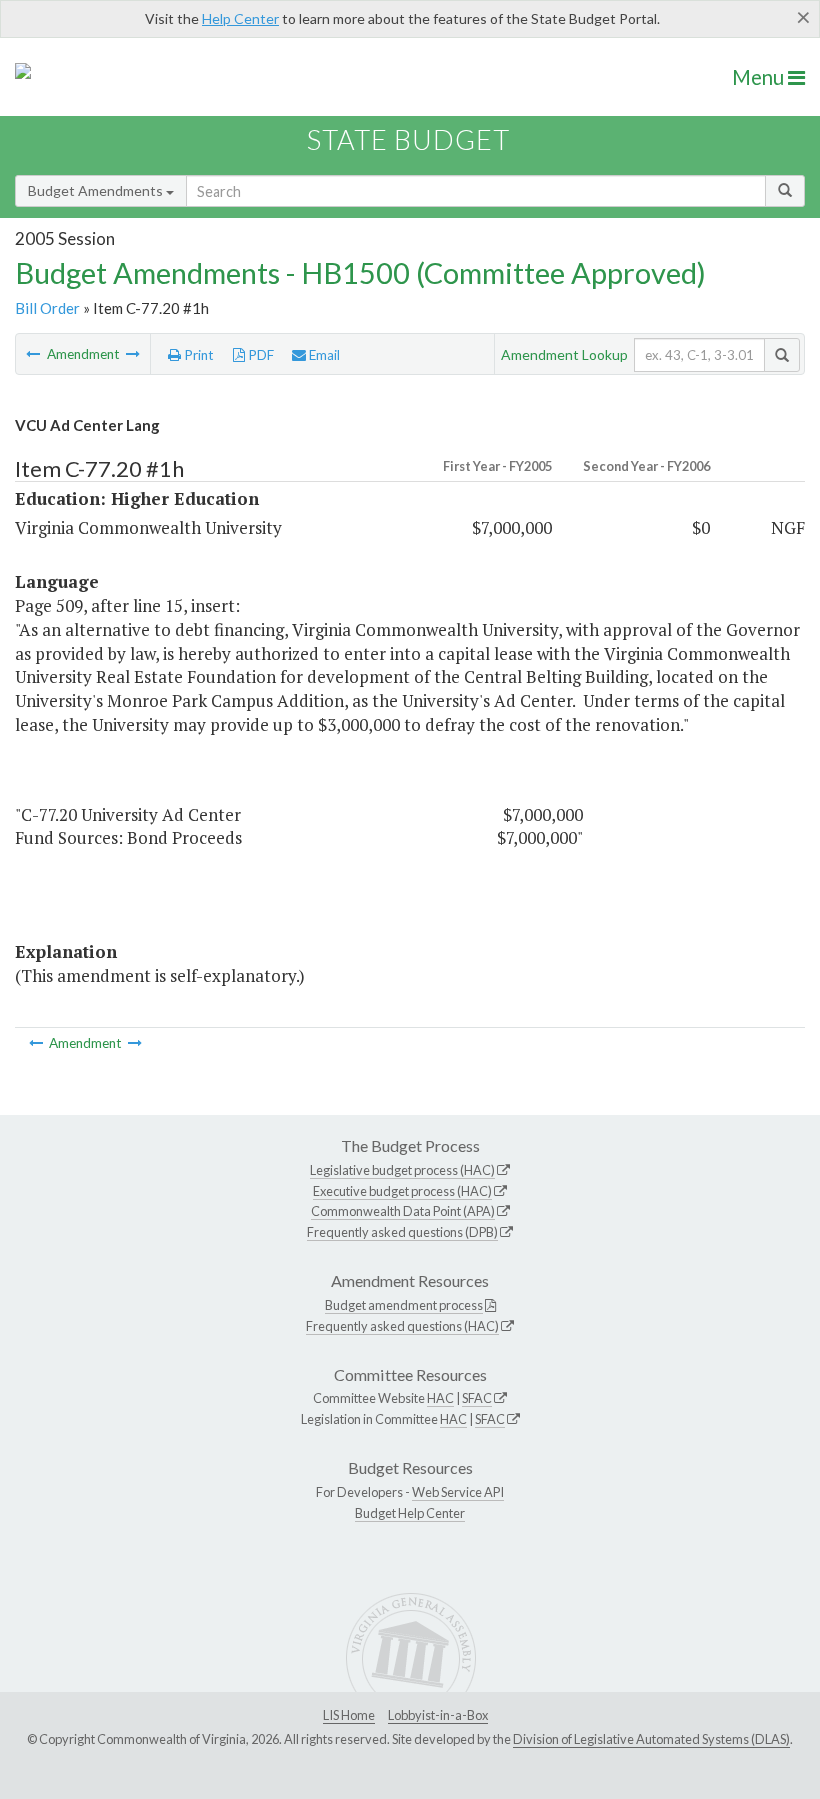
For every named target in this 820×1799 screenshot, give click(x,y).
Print (197, 355)
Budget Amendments (97, 190)
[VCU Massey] (34, 354)
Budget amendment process (404, 1305)
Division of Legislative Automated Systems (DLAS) (651, 1739)
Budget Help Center (410, 1513)
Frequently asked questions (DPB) (402, 1232)
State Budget (408, 139)
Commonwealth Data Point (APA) (403, 1211)
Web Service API (458, 1492)
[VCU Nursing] (133, 354)
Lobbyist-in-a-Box (438, 1715)
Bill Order (47, 308)
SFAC (477, 1398)
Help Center (240, 18)
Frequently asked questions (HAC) (402, 1326)
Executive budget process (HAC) (402, 1191)
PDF (259, 355)
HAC (440, 1398)
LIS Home (349, 1715)
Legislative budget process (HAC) (402, 1170)
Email (323, 355)
